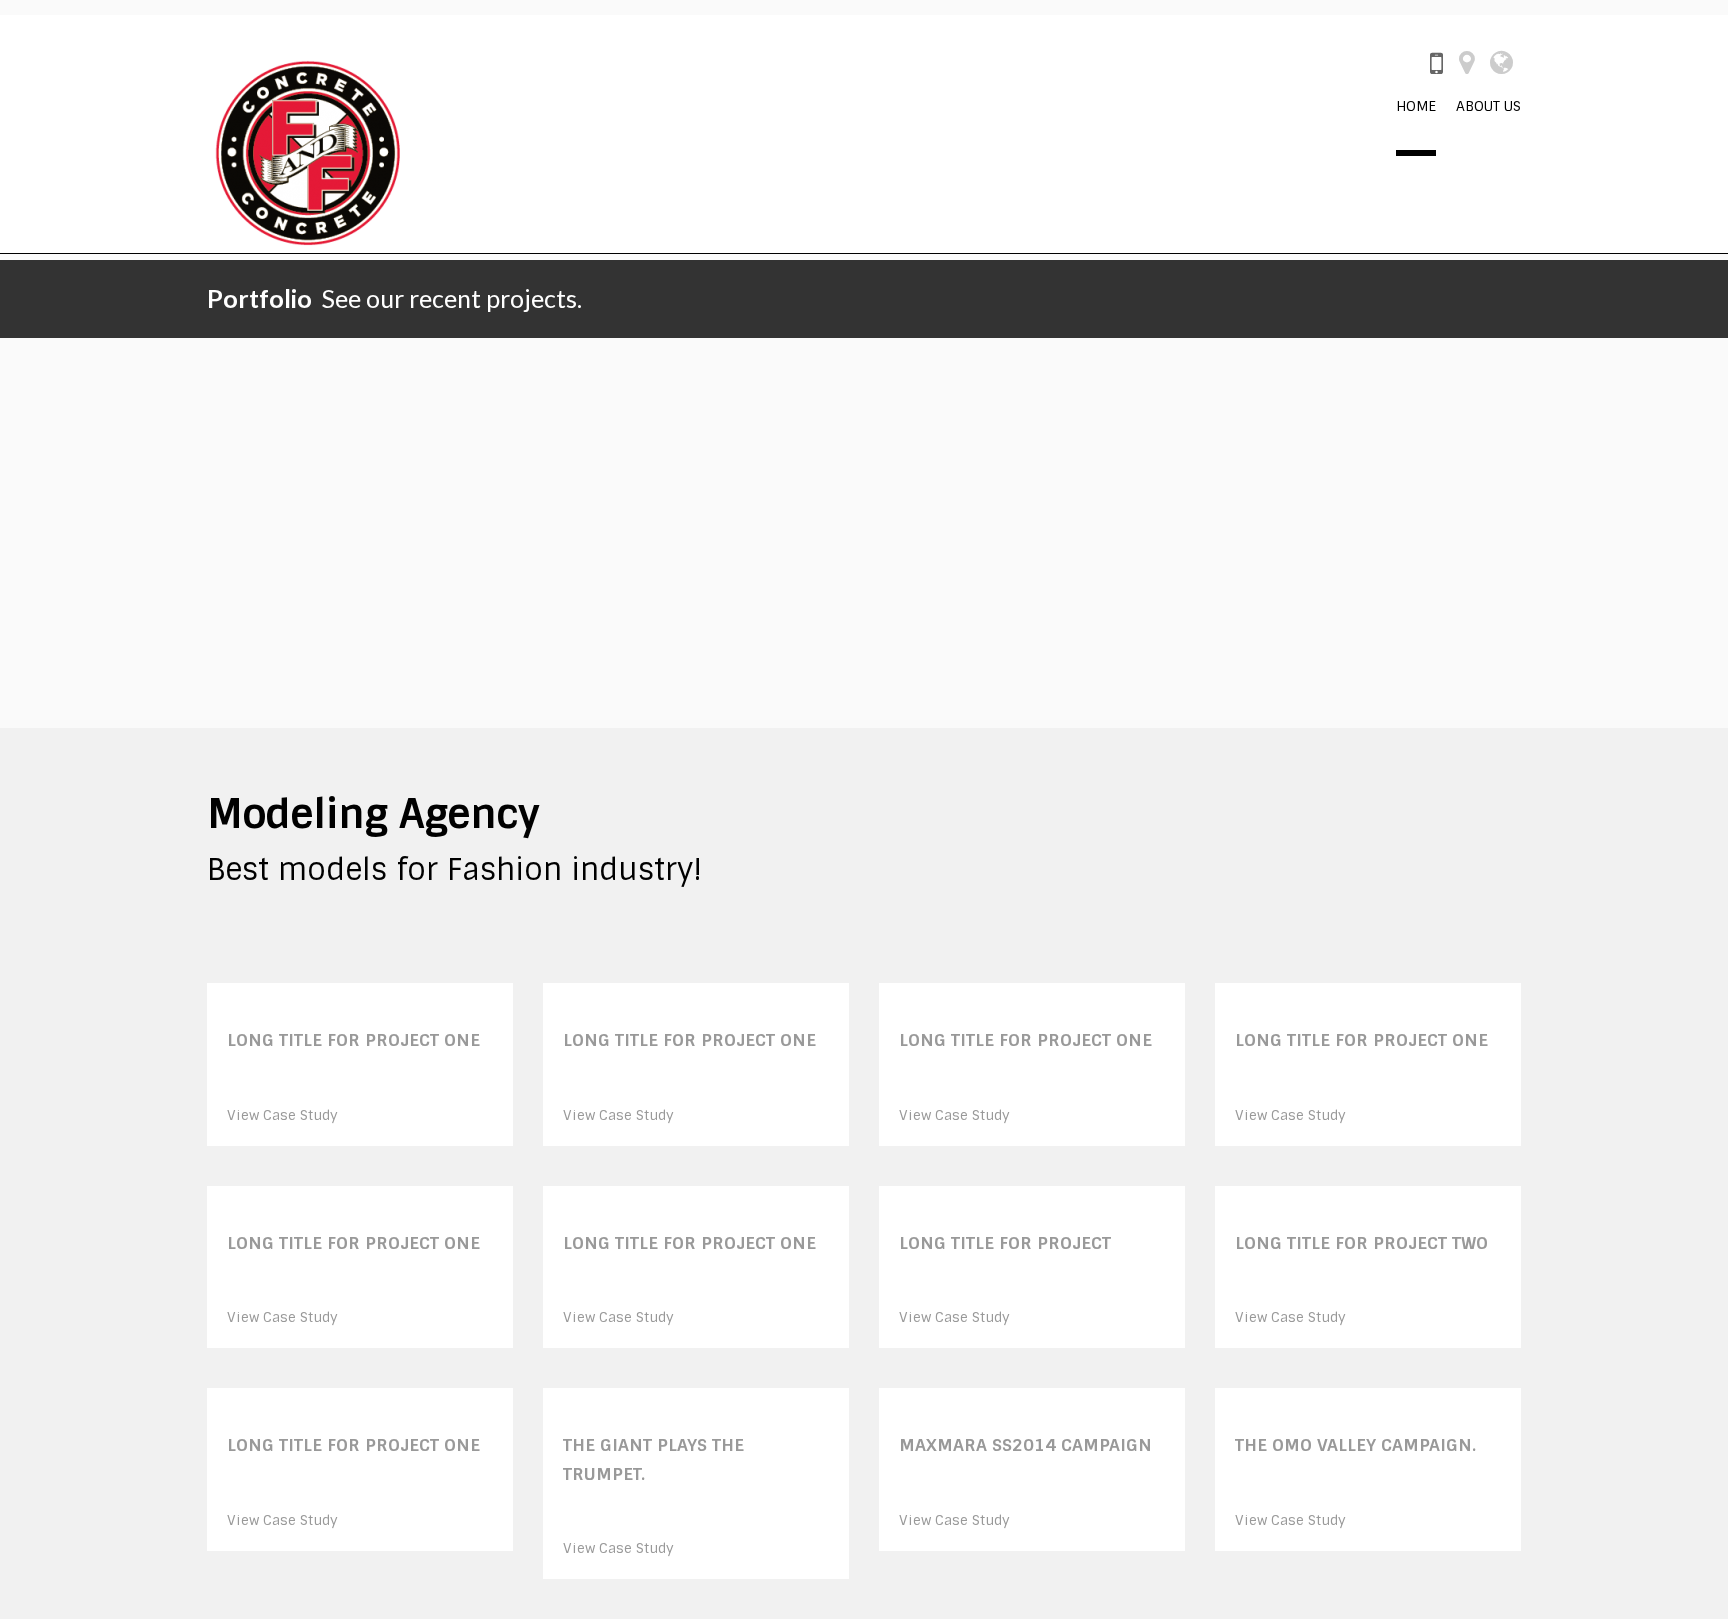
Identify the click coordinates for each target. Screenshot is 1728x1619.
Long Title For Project (1005, 1243)
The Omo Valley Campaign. (1355, 1445)
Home (1416, 106)
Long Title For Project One (353, 1040)
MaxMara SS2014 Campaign (1025, 1445)
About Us (1488, 106)
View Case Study (282, 1115)
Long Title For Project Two (1361, 1243)
